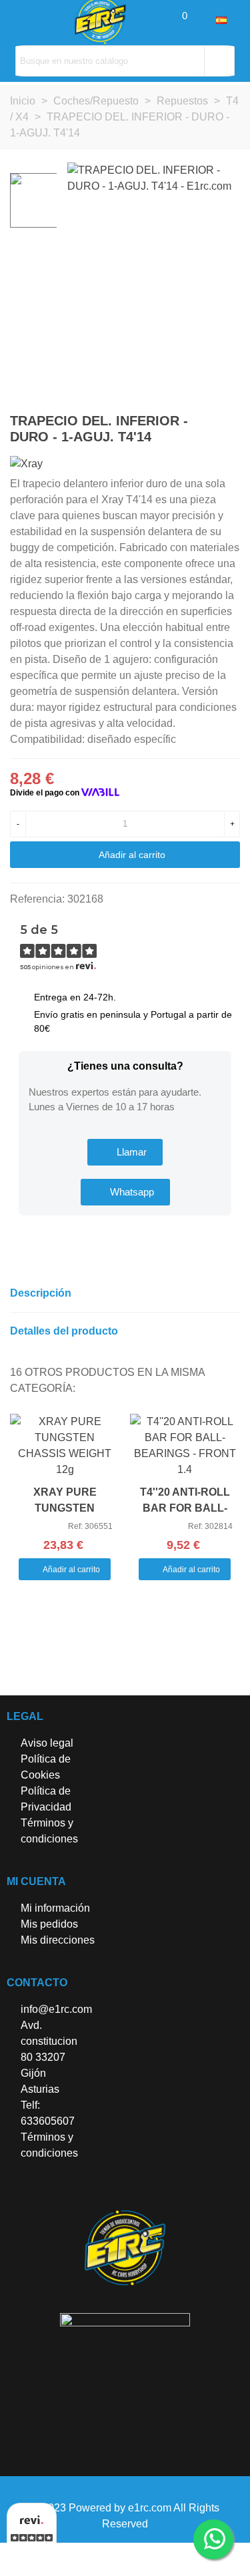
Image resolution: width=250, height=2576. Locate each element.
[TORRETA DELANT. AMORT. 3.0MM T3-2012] (209, 423)
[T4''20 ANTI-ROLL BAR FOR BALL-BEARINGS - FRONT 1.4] (185, 1446)
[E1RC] (125, 2248)
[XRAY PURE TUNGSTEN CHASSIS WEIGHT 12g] (65, 1446)
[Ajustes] (203, 20)
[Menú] (23, 20)
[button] (125, 1152)
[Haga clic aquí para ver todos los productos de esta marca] (26, 464)
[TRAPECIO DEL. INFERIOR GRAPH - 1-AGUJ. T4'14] (230, 423)
